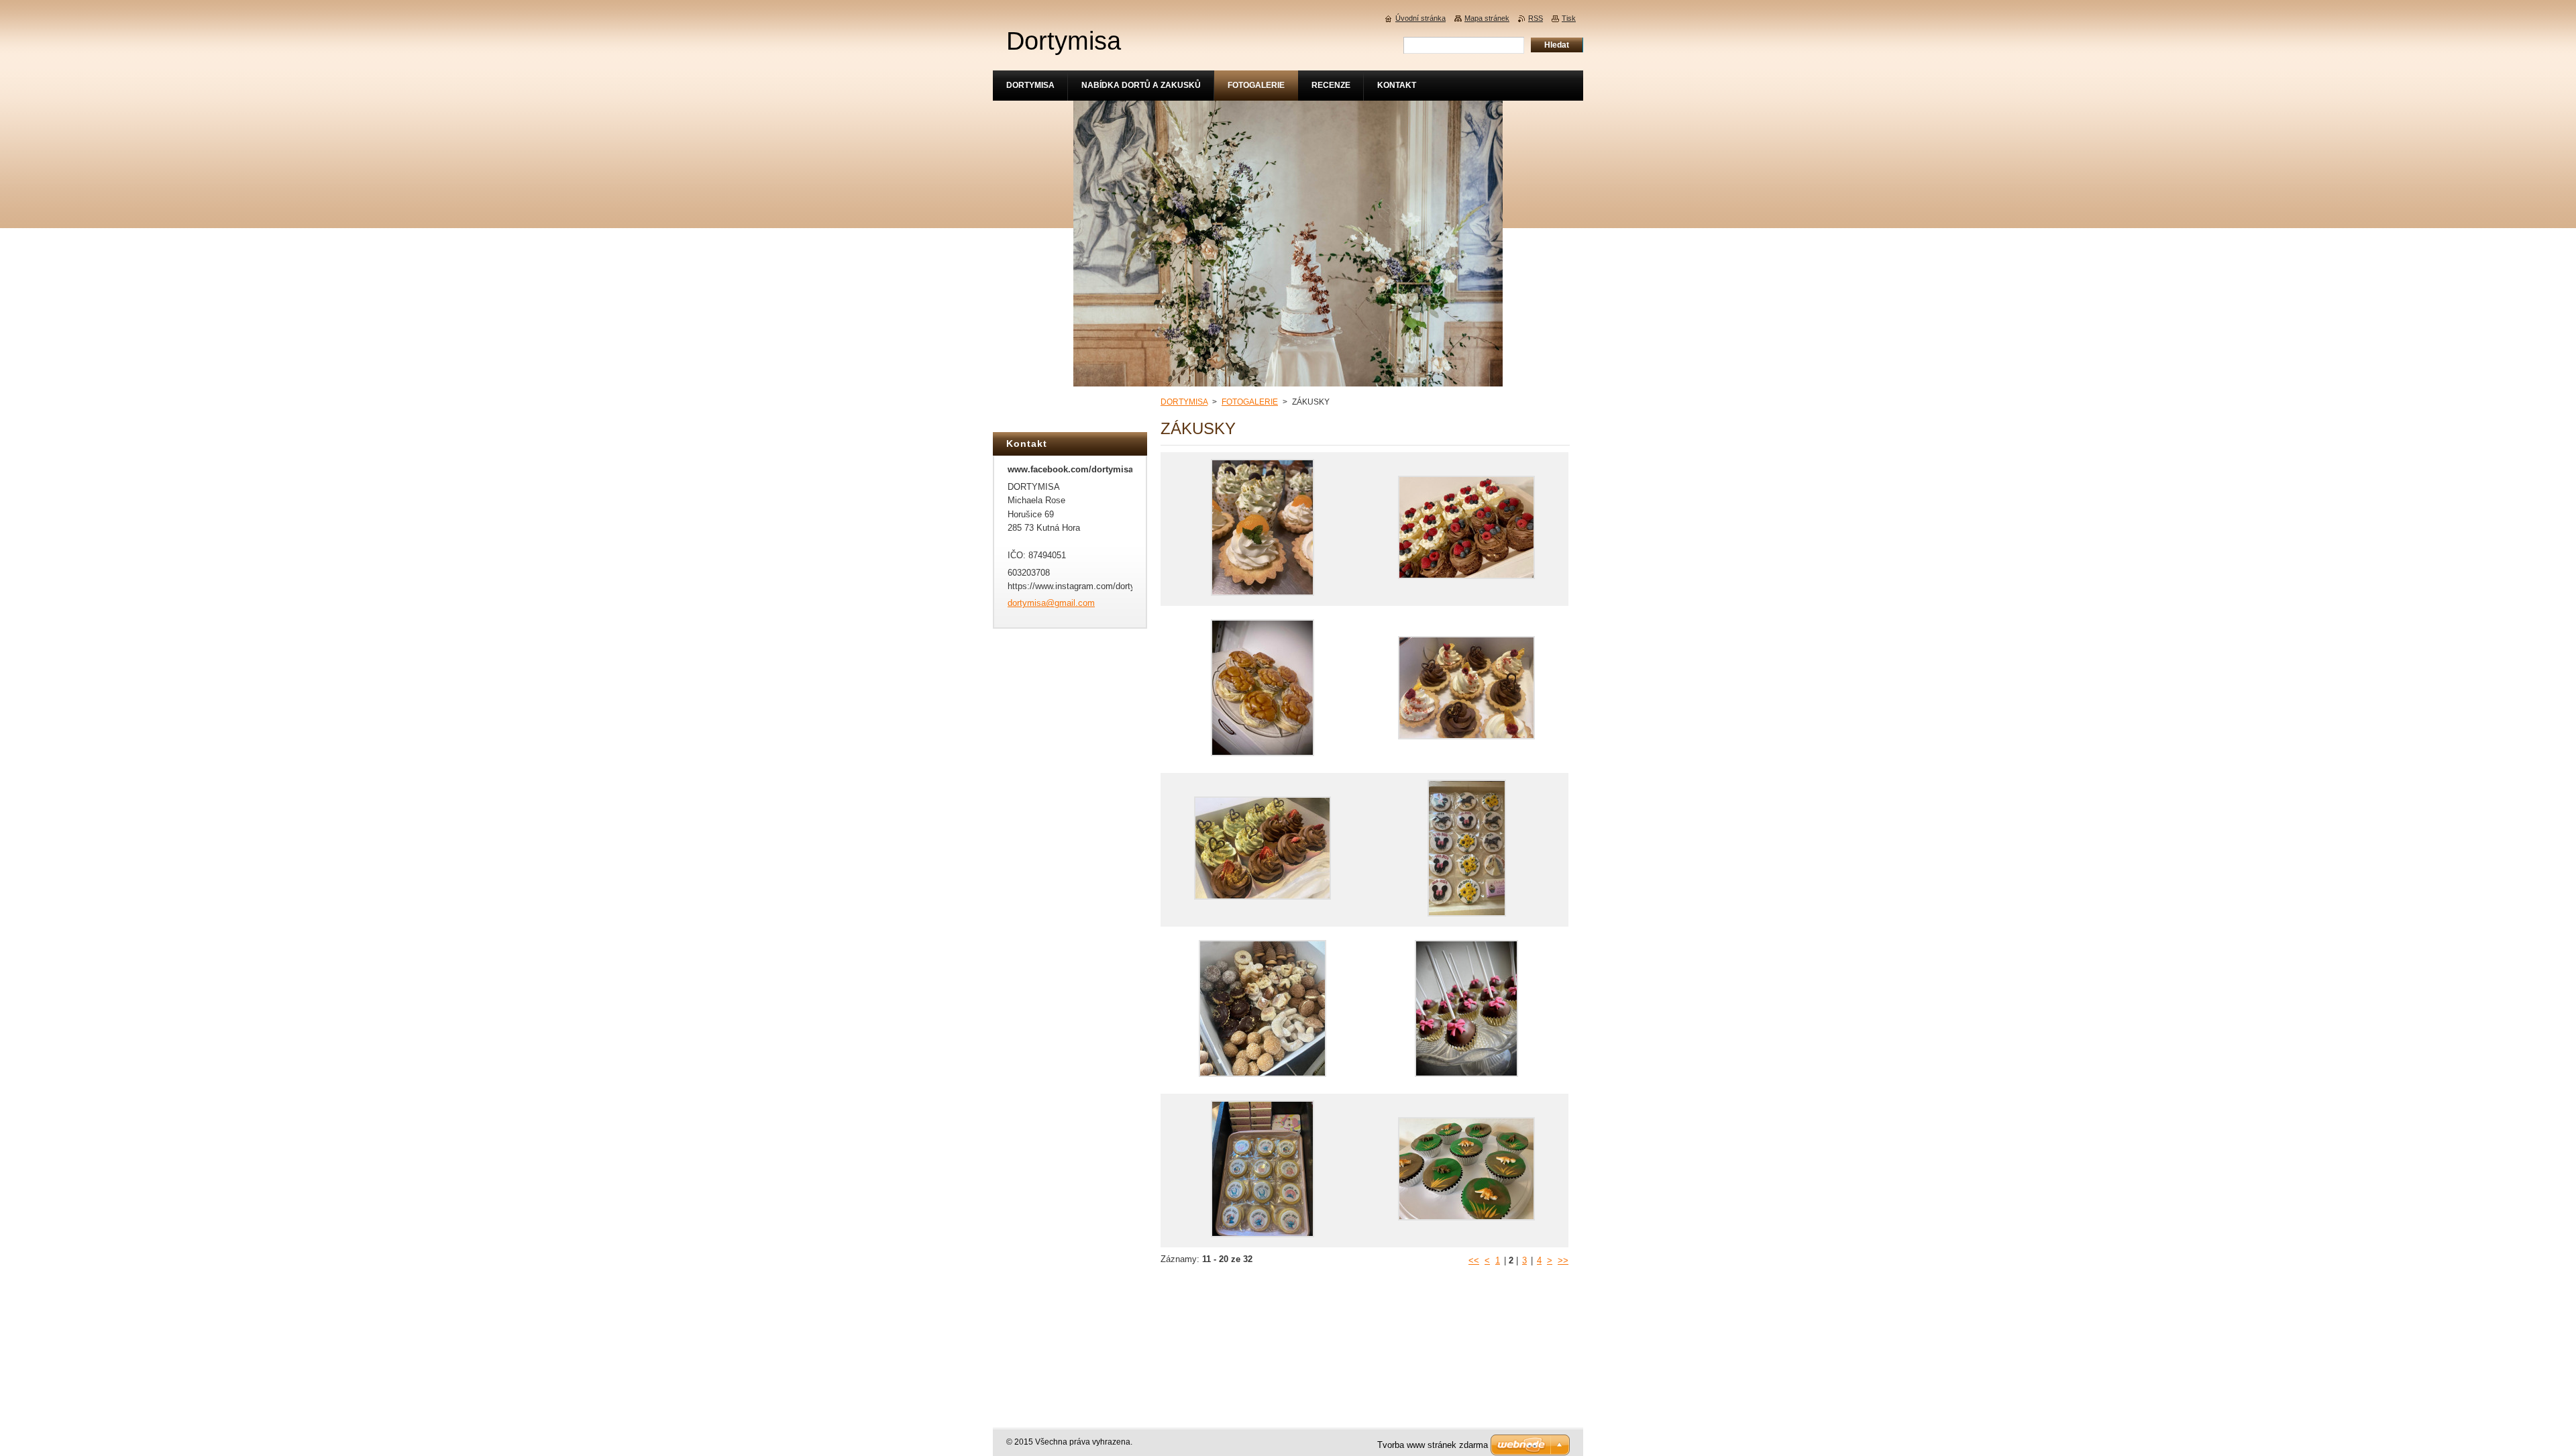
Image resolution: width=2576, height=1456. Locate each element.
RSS (1536, 18)
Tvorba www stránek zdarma (1433, 1445)
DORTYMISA (1184, 402)
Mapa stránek (1487, 18)
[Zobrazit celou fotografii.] (1263, 529)
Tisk (1569, 18)
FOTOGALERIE (1250, 402)
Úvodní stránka (1420, 18)
